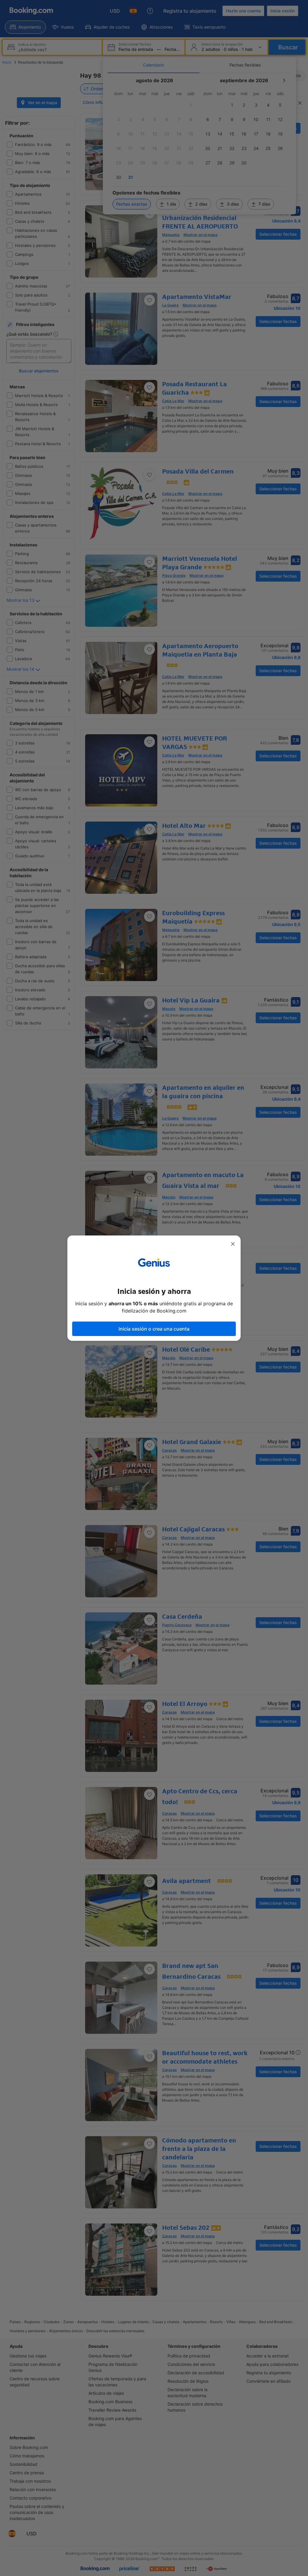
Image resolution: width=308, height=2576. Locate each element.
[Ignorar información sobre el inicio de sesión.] (233, 1244)
